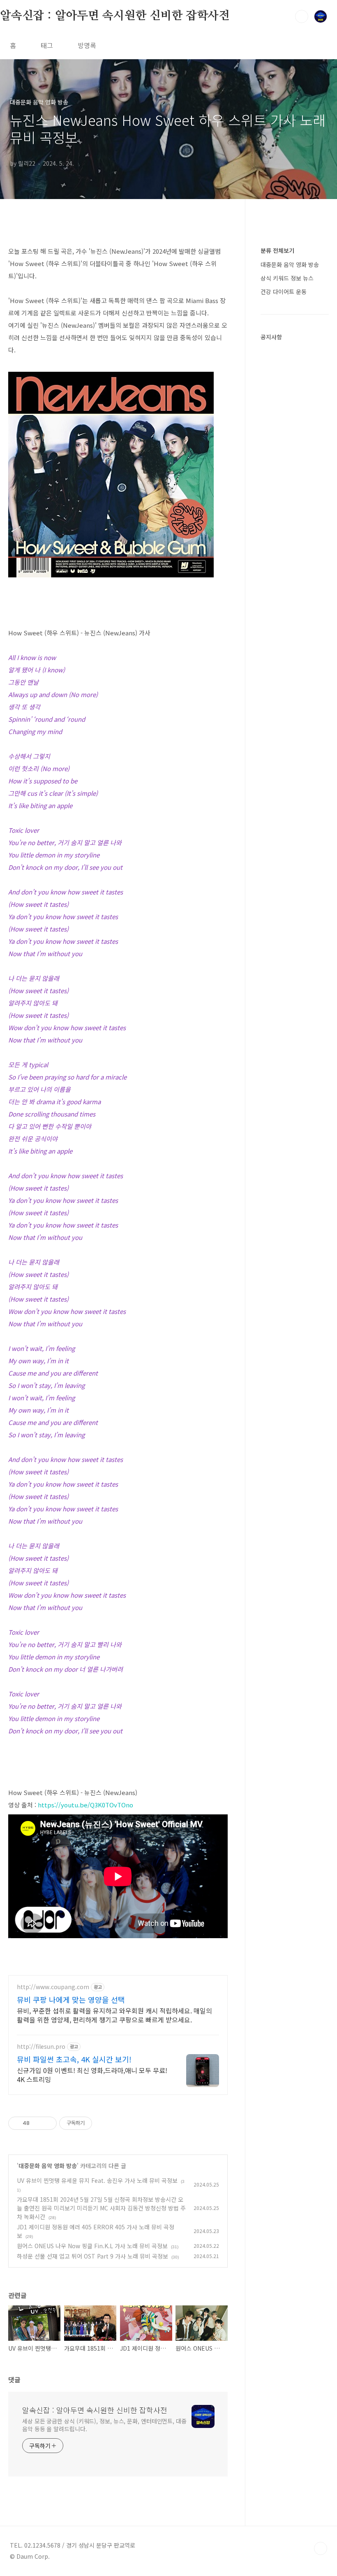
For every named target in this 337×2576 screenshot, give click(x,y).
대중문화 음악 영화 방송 (48, 2166)
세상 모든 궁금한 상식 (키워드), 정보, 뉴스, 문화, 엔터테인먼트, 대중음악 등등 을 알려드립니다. (104, 2425)
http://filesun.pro (41, 2047)
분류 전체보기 (277, 250)
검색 (302, 16)
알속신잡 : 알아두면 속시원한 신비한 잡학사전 (115, 16)
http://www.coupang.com (53, 1987)
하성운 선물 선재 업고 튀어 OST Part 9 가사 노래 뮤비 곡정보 (92, 2256)
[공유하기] (37, 2123)
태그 (47, 45)
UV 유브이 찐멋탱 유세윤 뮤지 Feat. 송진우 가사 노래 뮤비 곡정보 (97, 2180)
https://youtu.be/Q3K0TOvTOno (85, 1805)
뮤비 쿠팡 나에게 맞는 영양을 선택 (71, 1999)
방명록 (87, 45)
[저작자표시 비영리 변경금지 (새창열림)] (103, 2123)
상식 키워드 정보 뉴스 (287, 278)
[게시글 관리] (47, 2123)
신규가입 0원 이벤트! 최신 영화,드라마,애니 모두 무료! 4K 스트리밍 (92, 2074)
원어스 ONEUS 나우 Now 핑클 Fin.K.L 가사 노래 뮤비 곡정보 (92, 2246)
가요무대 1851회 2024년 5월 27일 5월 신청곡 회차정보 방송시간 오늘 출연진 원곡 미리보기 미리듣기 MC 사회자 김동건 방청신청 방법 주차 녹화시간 (101, 2208)
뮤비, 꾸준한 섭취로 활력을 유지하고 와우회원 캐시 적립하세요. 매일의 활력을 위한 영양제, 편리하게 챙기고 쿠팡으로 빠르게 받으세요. (114, 2015)
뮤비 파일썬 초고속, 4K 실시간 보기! (74, 2059)
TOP (321, 2548)
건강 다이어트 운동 (284, 292)
